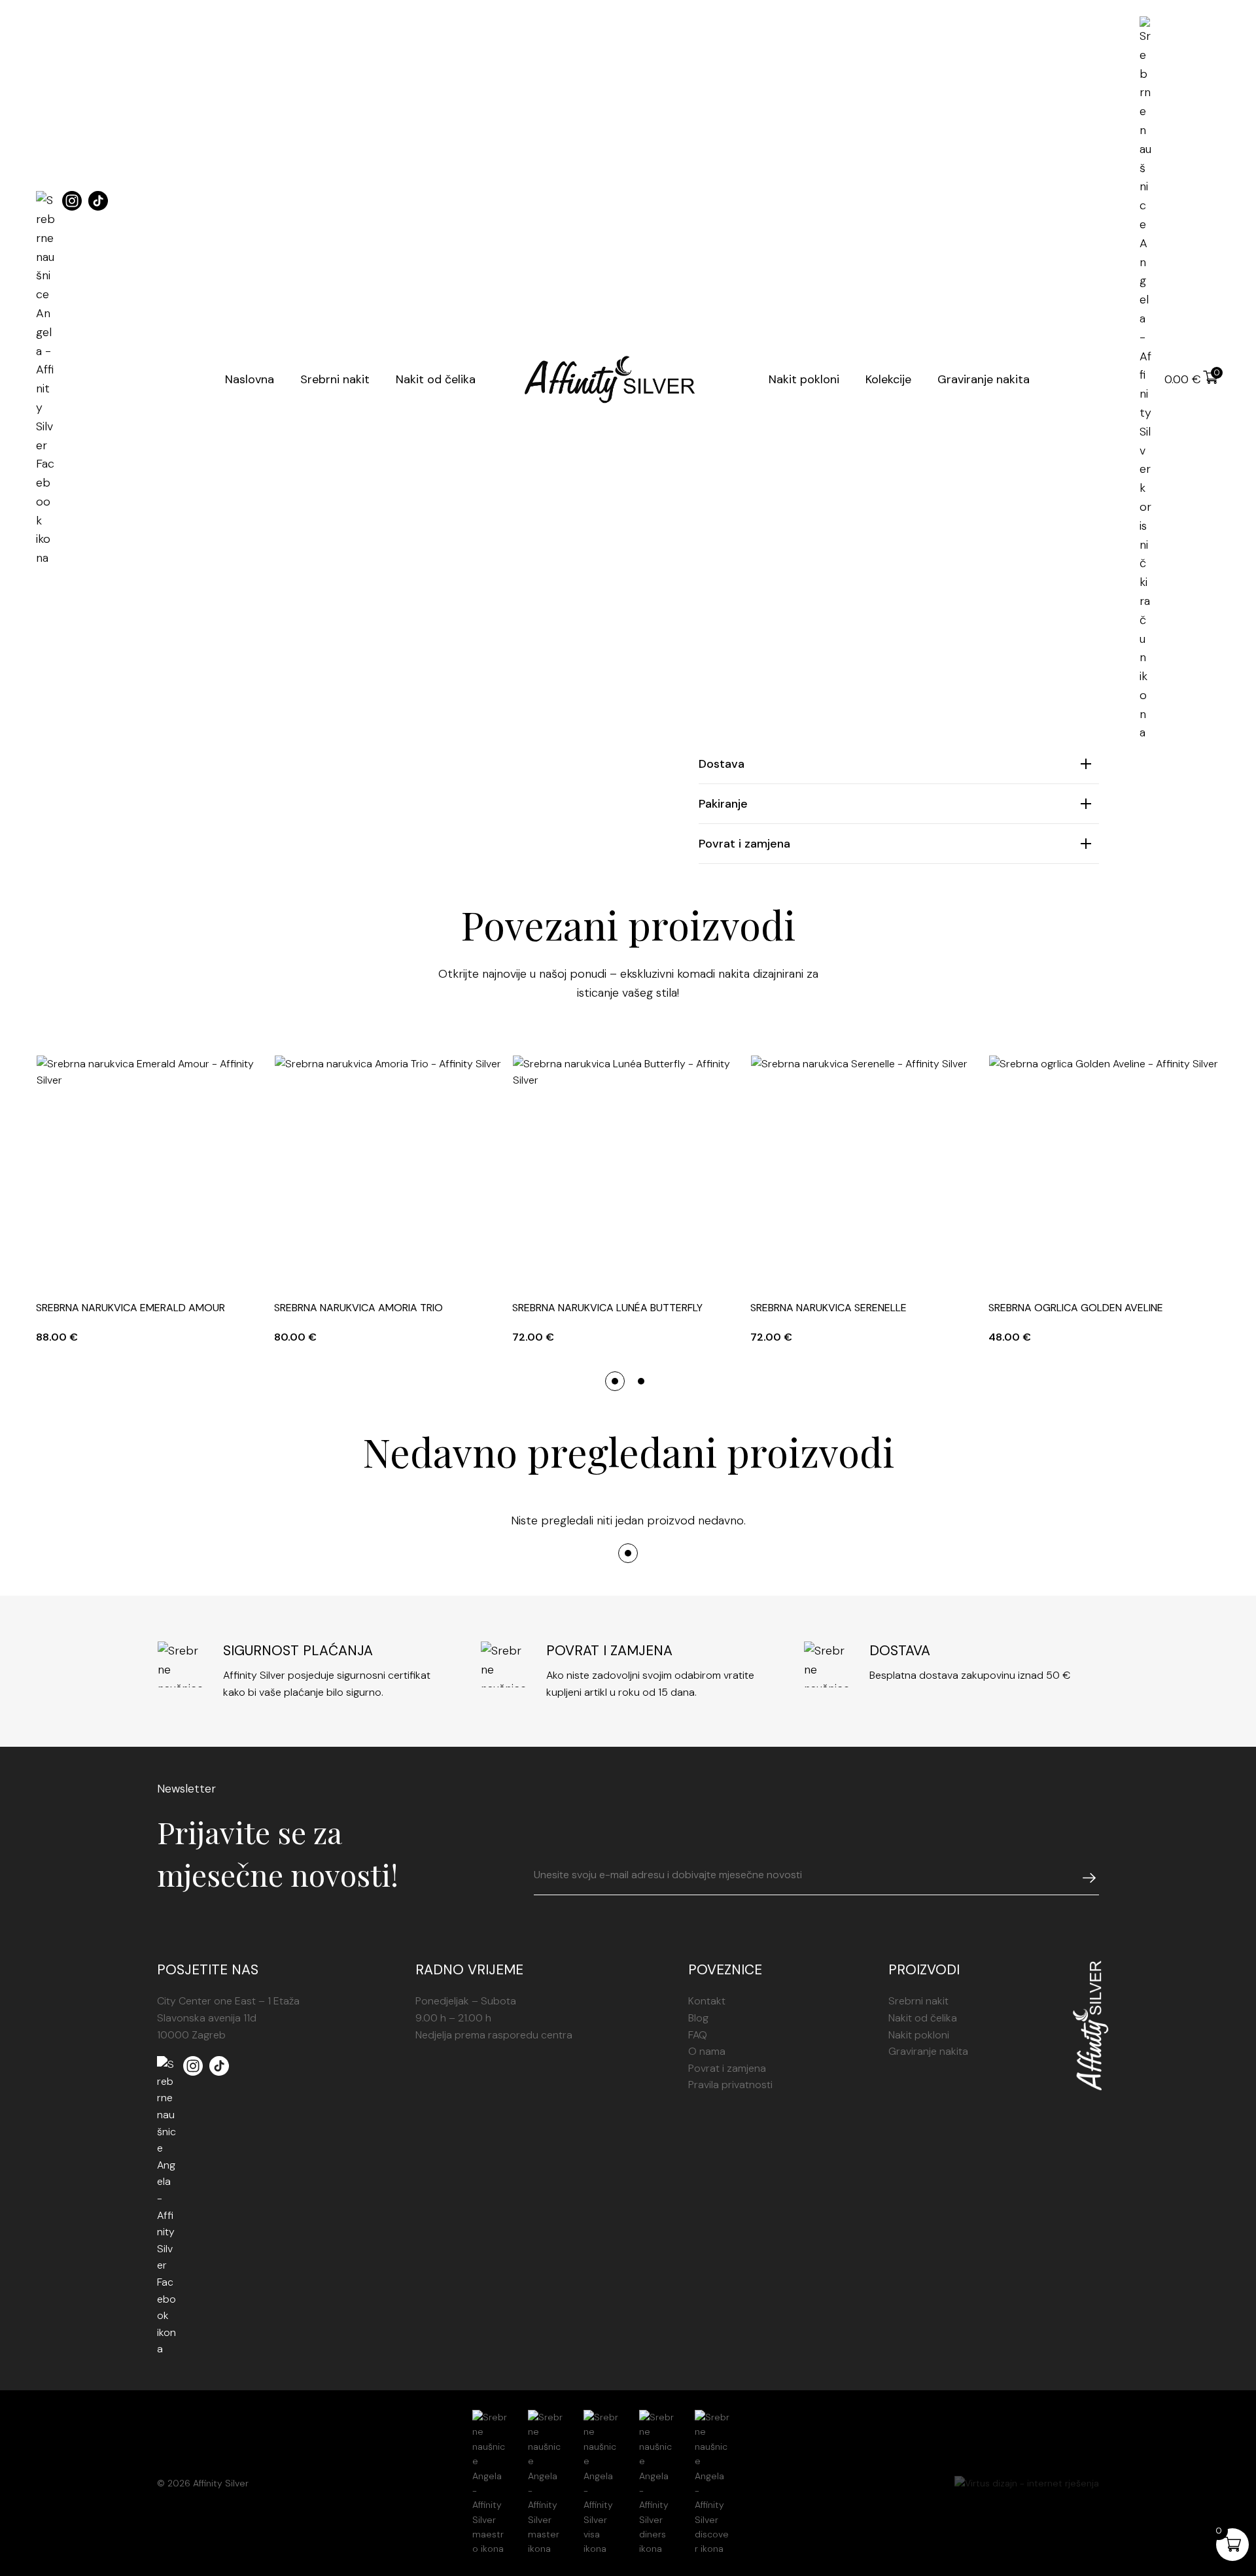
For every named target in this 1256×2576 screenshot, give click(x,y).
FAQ (698, 2035)
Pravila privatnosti (730, 2085)
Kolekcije (888, 379)
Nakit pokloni (804, 379)
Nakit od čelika (436, 379)
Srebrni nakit (335, 379)
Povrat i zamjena (727, 2068)
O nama (707, 2051)
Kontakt (707, 2001)
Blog (698, 2018)
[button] (615, 1381)
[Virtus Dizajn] (1027, 2483)
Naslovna (250, 379)
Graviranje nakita (984, 379)
